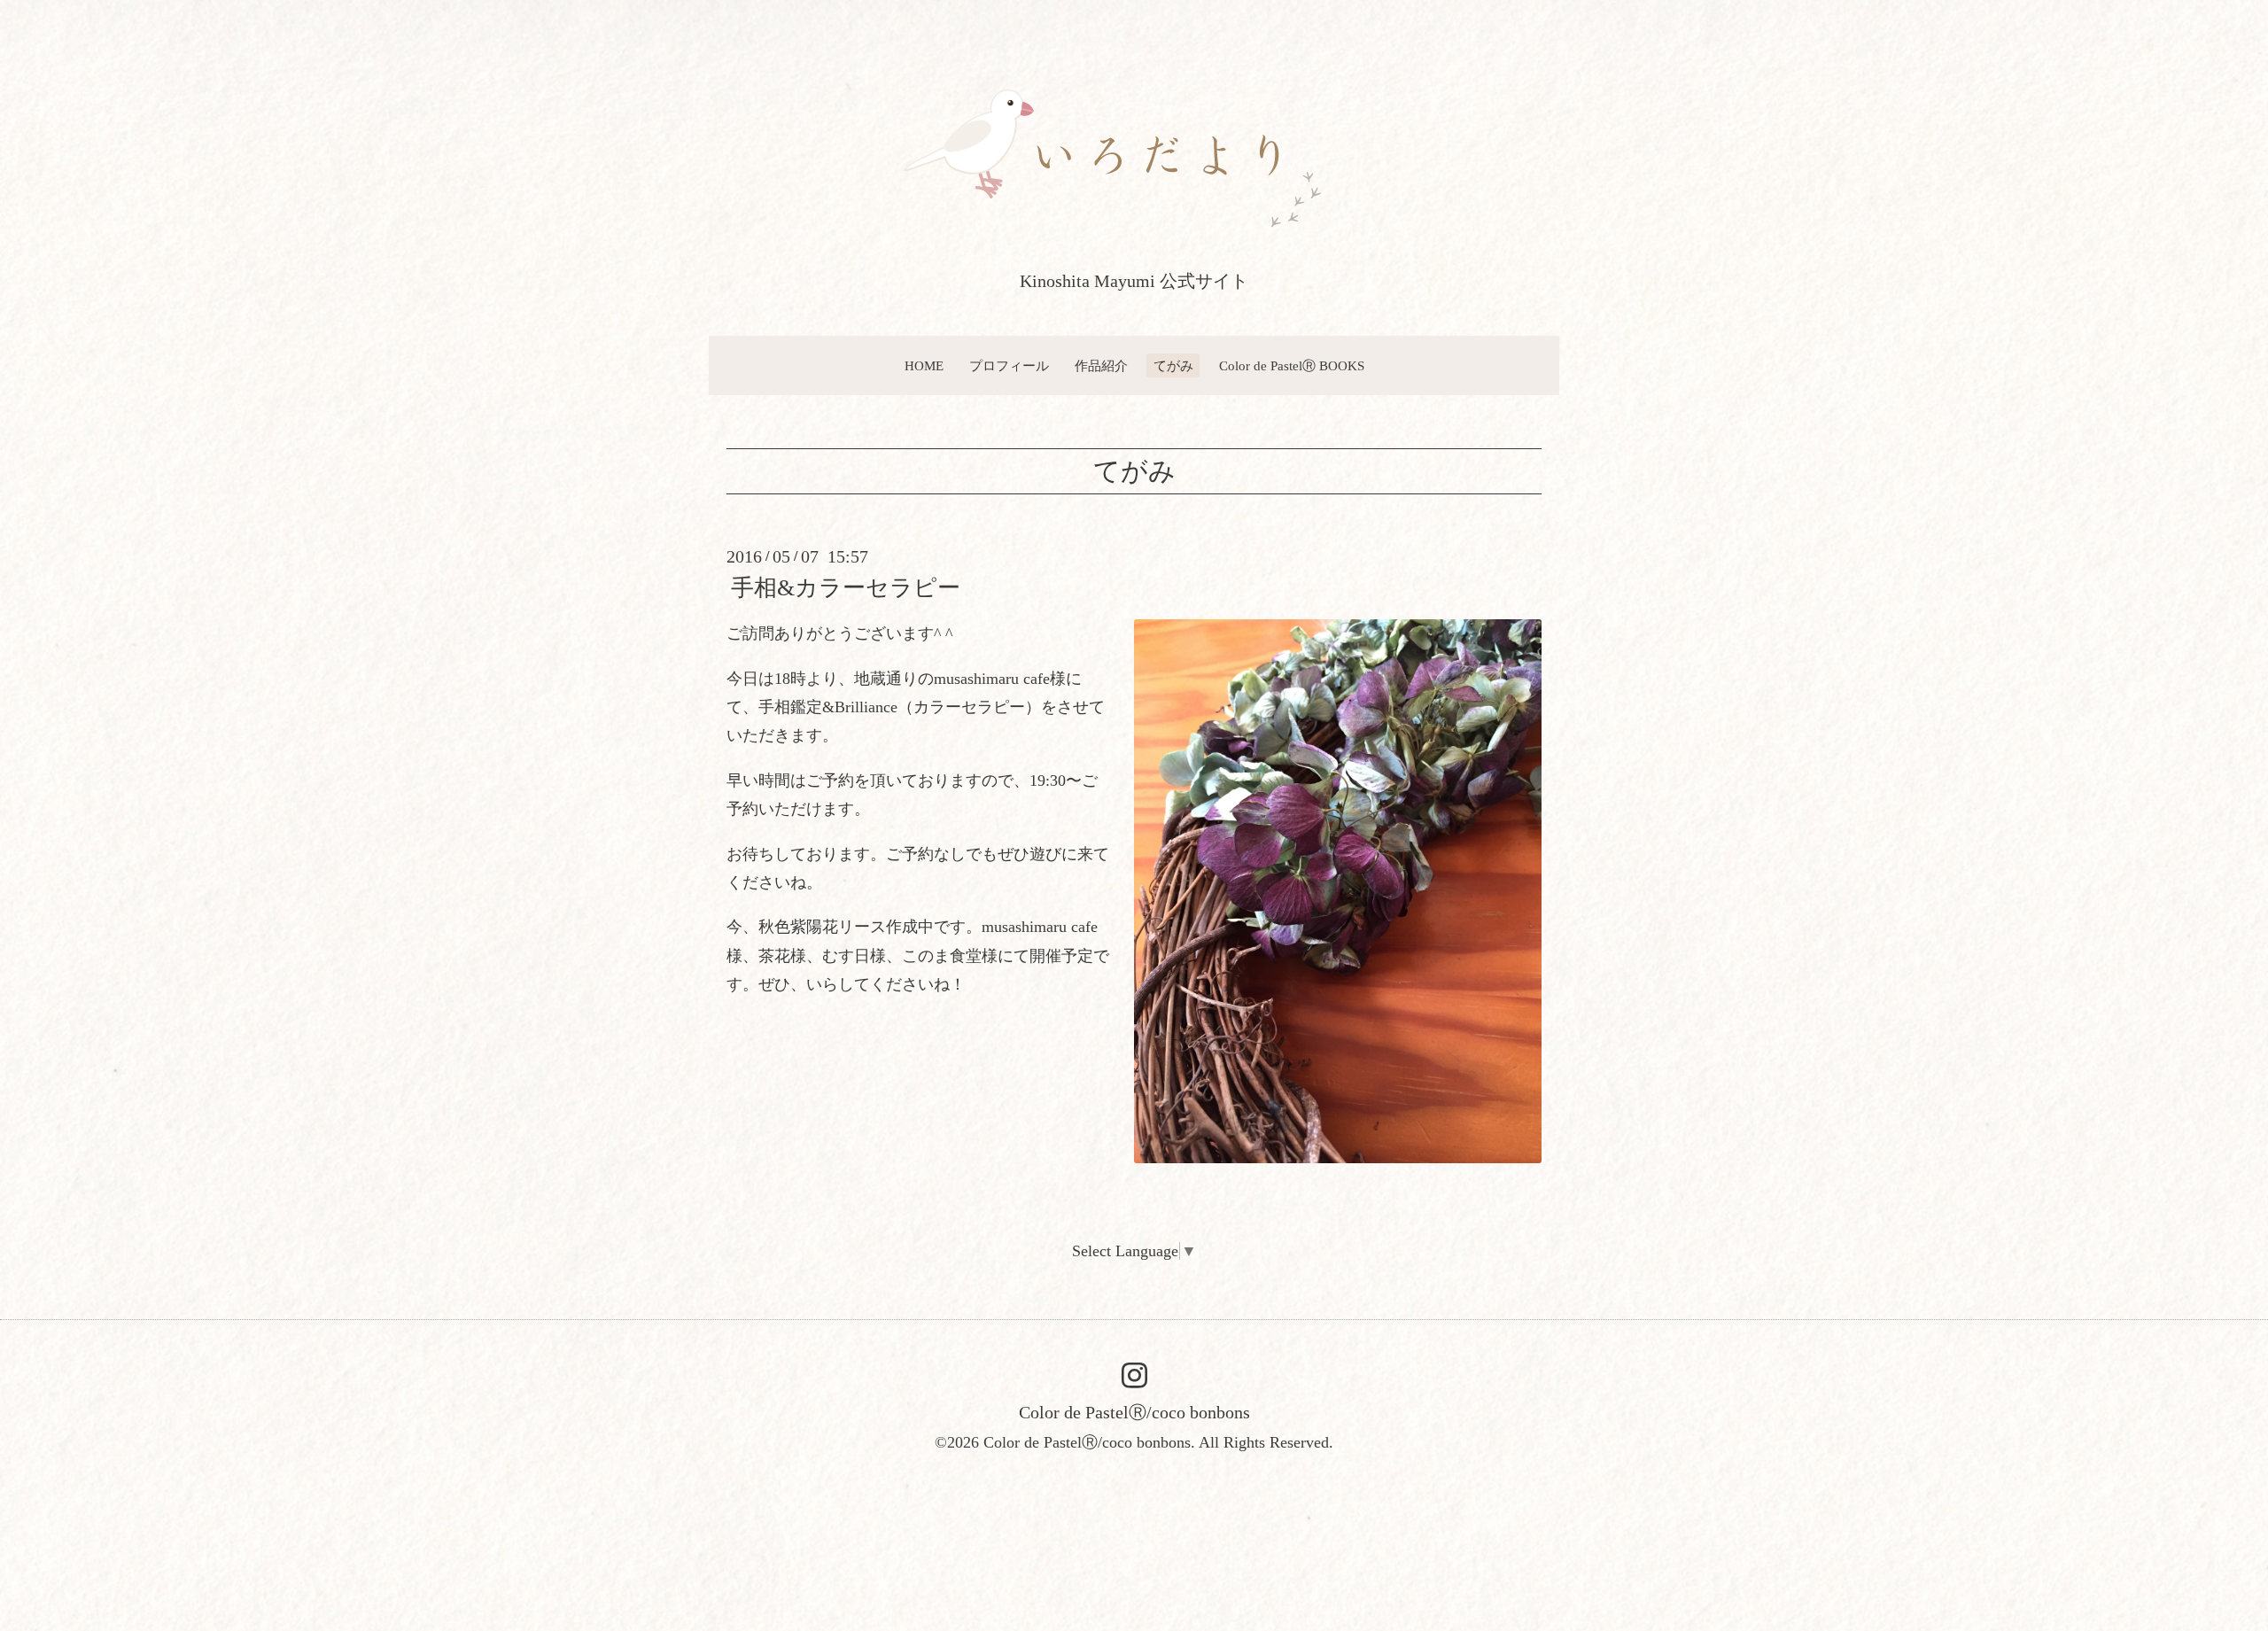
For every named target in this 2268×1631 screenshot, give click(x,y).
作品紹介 (1101, 366)
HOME (924, 366)
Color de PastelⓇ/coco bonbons (1134, 1412)
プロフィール (1009, 366)
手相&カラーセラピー (846, 588)
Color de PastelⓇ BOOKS (1292, 366)
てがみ (1173, 366)
